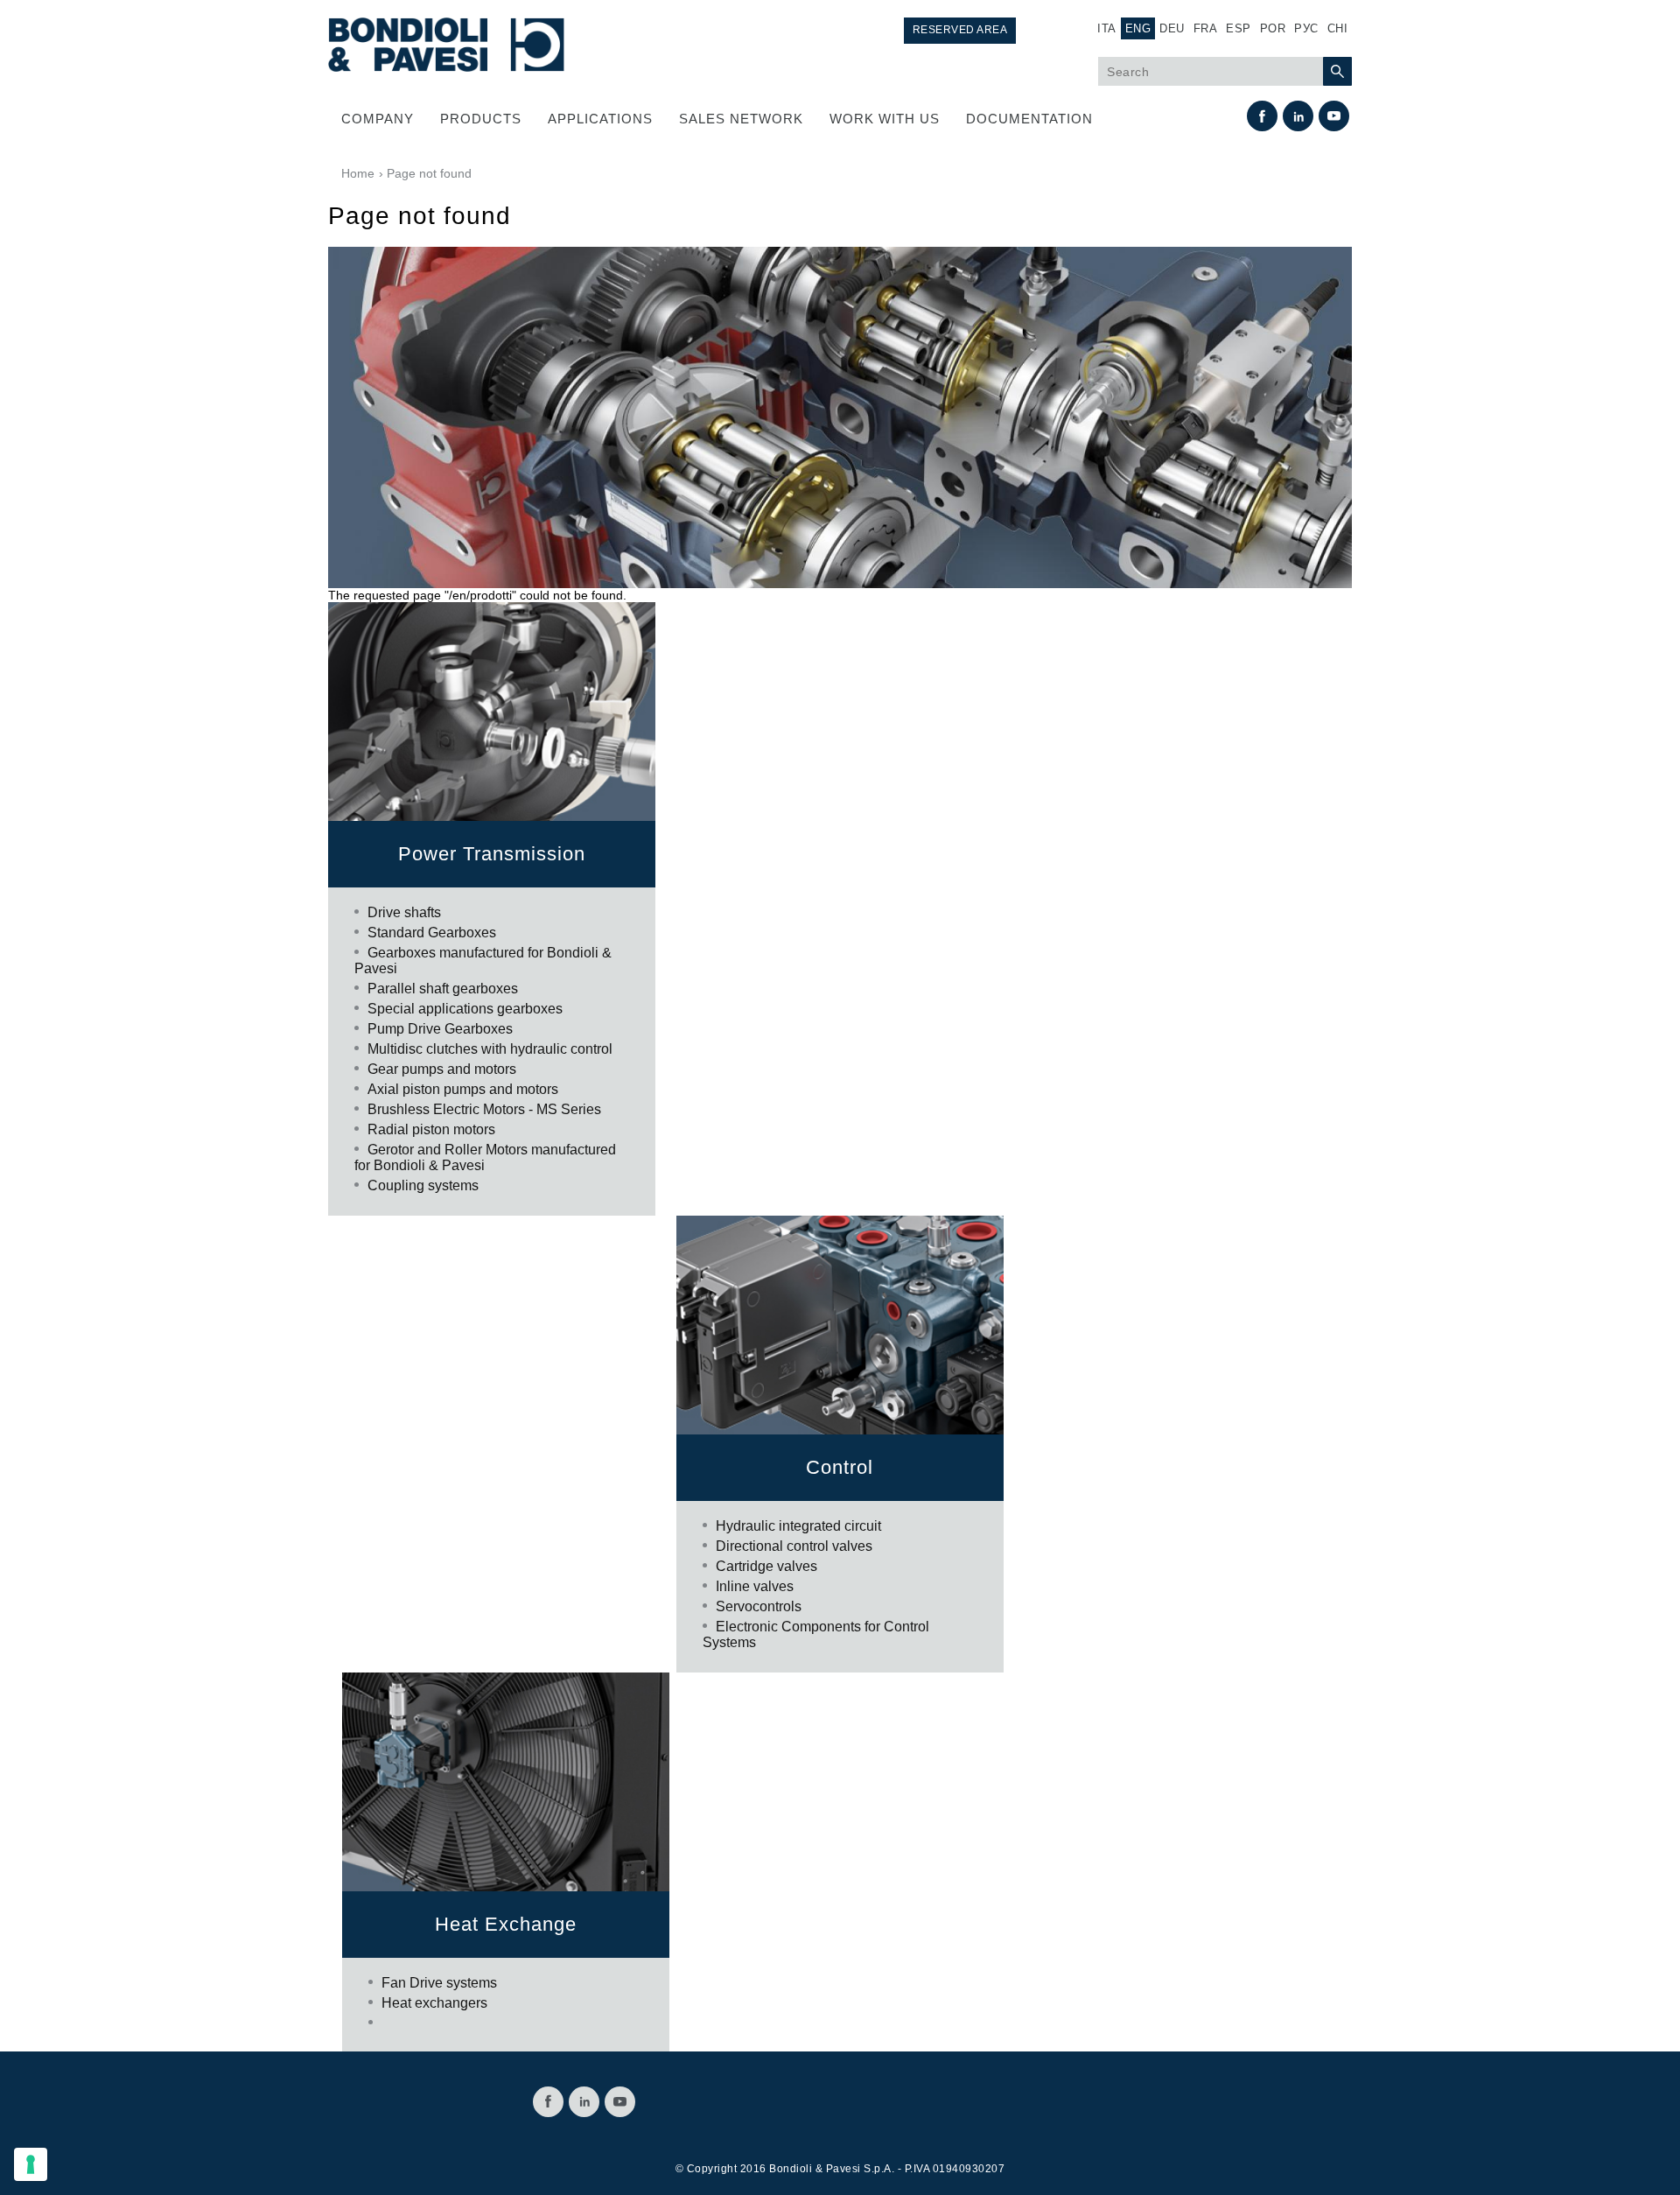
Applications (600, 119)
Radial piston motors (431, 1129)
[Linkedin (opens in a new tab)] (1298, 116)
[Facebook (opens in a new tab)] (1262, 116)
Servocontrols (759, 1606)
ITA (1107, 28)
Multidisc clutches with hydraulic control (490, 1049)
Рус (1306, 28)
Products (481, 119)
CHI (1338, 28)
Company (378, 119)
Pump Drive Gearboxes (440, 1029)
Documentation (1029, 119)
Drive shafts (404, 912)
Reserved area (960, 30)
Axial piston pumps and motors (463, 1089)
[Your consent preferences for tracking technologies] (31, 2164)
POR (1273, 28)
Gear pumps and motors (442, 1069)
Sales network (741, 119)
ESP (1239, 28)
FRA (1206, 28)
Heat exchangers (434, 2003)
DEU (1172, 28)
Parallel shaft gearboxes (443, 989)
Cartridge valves (766, 1566)
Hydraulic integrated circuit (798, 1526)
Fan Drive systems (439, 1983)
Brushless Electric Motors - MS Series (484, 1109)
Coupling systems (423, 1185)
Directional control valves (794, 1546)
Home (358, 173)
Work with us (885, 119)
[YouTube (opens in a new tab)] (1334, 116)
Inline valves (755, 1586)
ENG (1138, 28)
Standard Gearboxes (432, 933)
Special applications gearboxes (465, 1009)
